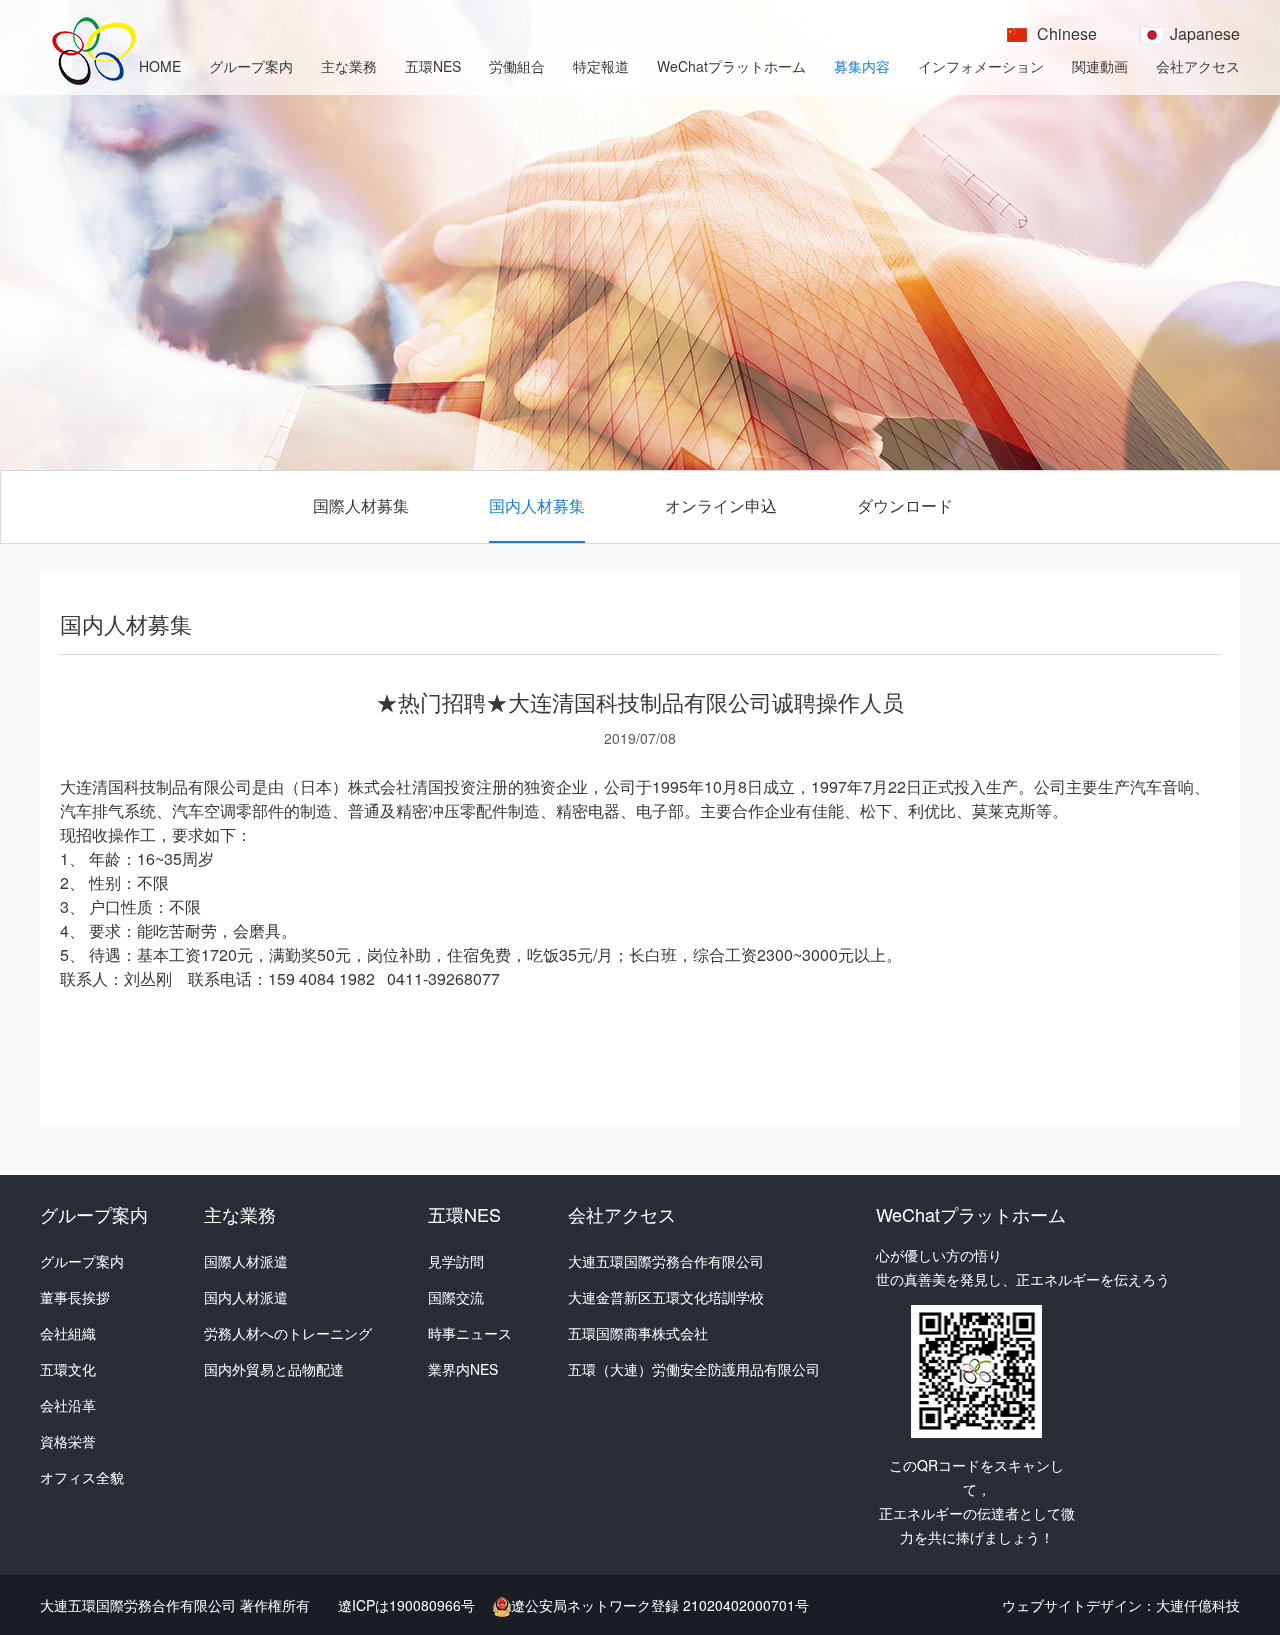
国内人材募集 (537, 505)
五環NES (433, 66)
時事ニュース (470, 1333)
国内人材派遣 (246, 1297)
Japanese (1205, 33)
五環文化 (68, 1369)
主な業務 (349, 66)
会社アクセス (1198, 66)
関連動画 (1100, 66)
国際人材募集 (361, 505)
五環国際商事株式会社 (638, 1333)
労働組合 (517, 66)
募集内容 (862, 66)
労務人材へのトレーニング (288, 1333)
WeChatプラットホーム (731, 66)
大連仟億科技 (1198, 1605)
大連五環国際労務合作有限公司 (666, 1261)
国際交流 (456, 1297)
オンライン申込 (721, 505)
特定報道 (601, 66)
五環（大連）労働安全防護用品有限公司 (694, 1369)
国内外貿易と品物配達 (274, 1369)
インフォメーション (981, 66)
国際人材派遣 (246, 1261)
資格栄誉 (68, 1441)
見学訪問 (456, 1261)
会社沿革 (68, 1405)
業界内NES (463, 1369)
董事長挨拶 (75, 1297)
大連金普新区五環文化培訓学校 (666, 1297)
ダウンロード (905, 505)
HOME (160, 66)
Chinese (1067, 33)
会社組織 (68, 1333)
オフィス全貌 (82, 1477)
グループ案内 (251, 66)
